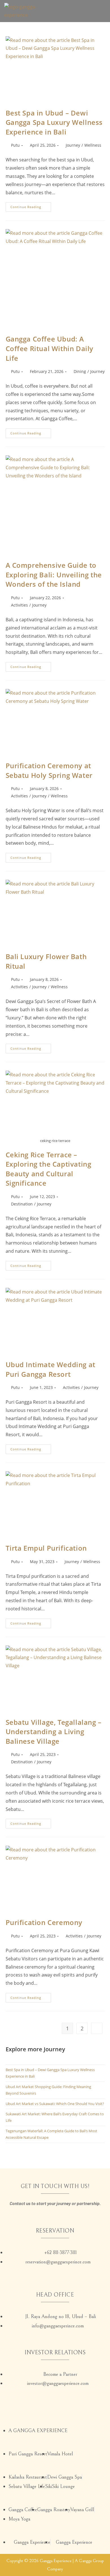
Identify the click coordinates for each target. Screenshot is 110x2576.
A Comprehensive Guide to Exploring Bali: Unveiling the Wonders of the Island (54, 575)
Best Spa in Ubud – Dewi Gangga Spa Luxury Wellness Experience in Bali (54, 122)
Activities (19, 605)
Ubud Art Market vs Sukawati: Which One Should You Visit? (55, 2104)
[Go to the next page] (97, 2028)
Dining (80, 371)
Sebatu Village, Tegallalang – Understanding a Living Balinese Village (54, 1732)
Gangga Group (91, 2561)
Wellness (93, 145)
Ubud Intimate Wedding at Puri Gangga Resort (50, 1369)
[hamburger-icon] (99, 11)
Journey (73, 145)
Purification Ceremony (44, 1922)
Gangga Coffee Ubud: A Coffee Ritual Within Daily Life (50, 348)
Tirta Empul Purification (46, 1548)
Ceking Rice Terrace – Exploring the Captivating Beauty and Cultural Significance (49, 1169)
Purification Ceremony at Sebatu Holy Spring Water (49, 770)
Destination (22, 1204)
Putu (15, 145)
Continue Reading (31, 206)
